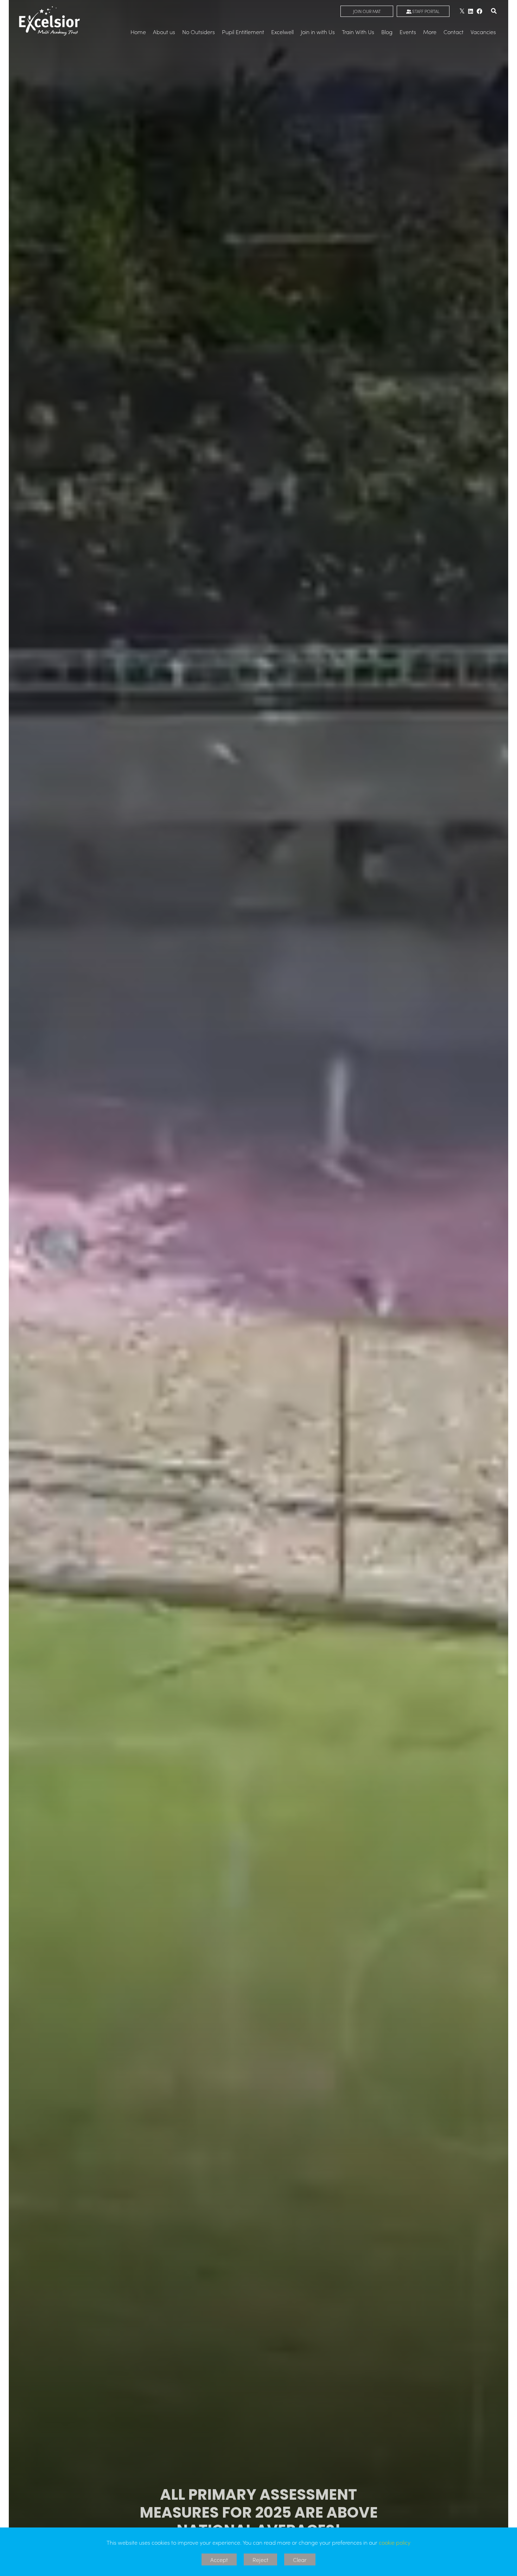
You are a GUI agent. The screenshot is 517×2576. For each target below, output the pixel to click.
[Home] (50, 21)
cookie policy (395, 2542)
